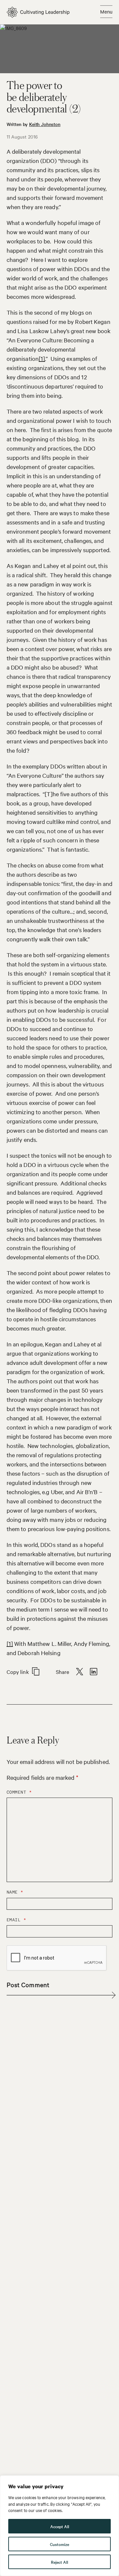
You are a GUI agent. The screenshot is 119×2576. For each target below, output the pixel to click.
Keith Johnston (45, 124)
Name (15, 1892)
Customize (59, 2544)
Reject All (59, 2562)
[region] (59, 2526)
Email (17, 1920)
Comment (19, 1792)
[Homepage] (38, 12)
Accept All (60, 2526)
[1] (42, 358)
